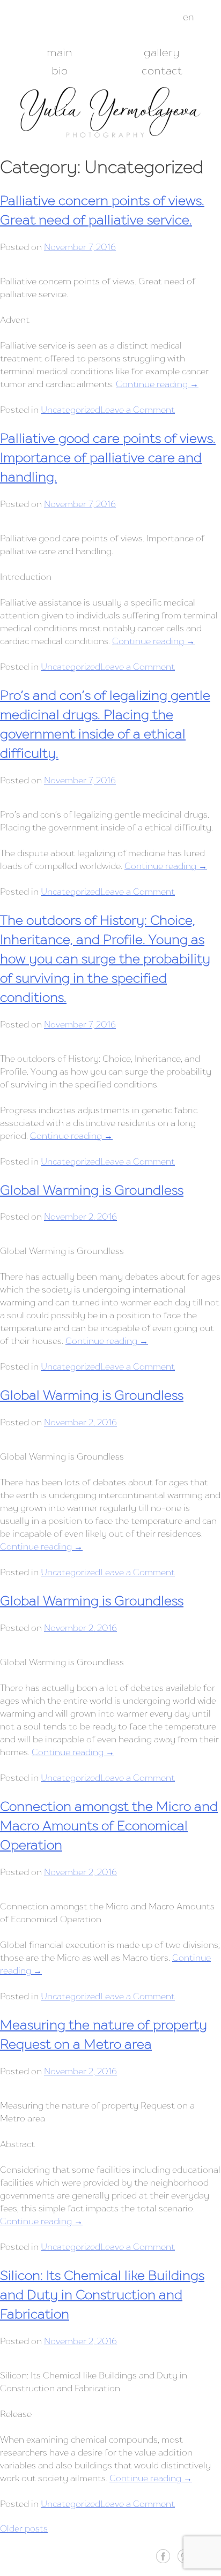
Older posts (24, 2528)
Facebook (163, 2556)
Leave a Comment (138, 410)
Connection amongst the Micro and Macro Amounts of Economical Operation (109, 1826)
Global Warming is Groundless (92, 1190)
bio (60, 71)
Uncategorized (71, 410)
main (60, 52)
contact (162, 71)
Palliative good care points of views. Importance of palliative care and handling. (108, 458)
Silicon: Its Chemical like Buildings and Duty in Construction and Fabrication (102, 2295)
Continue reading (157, 384)
